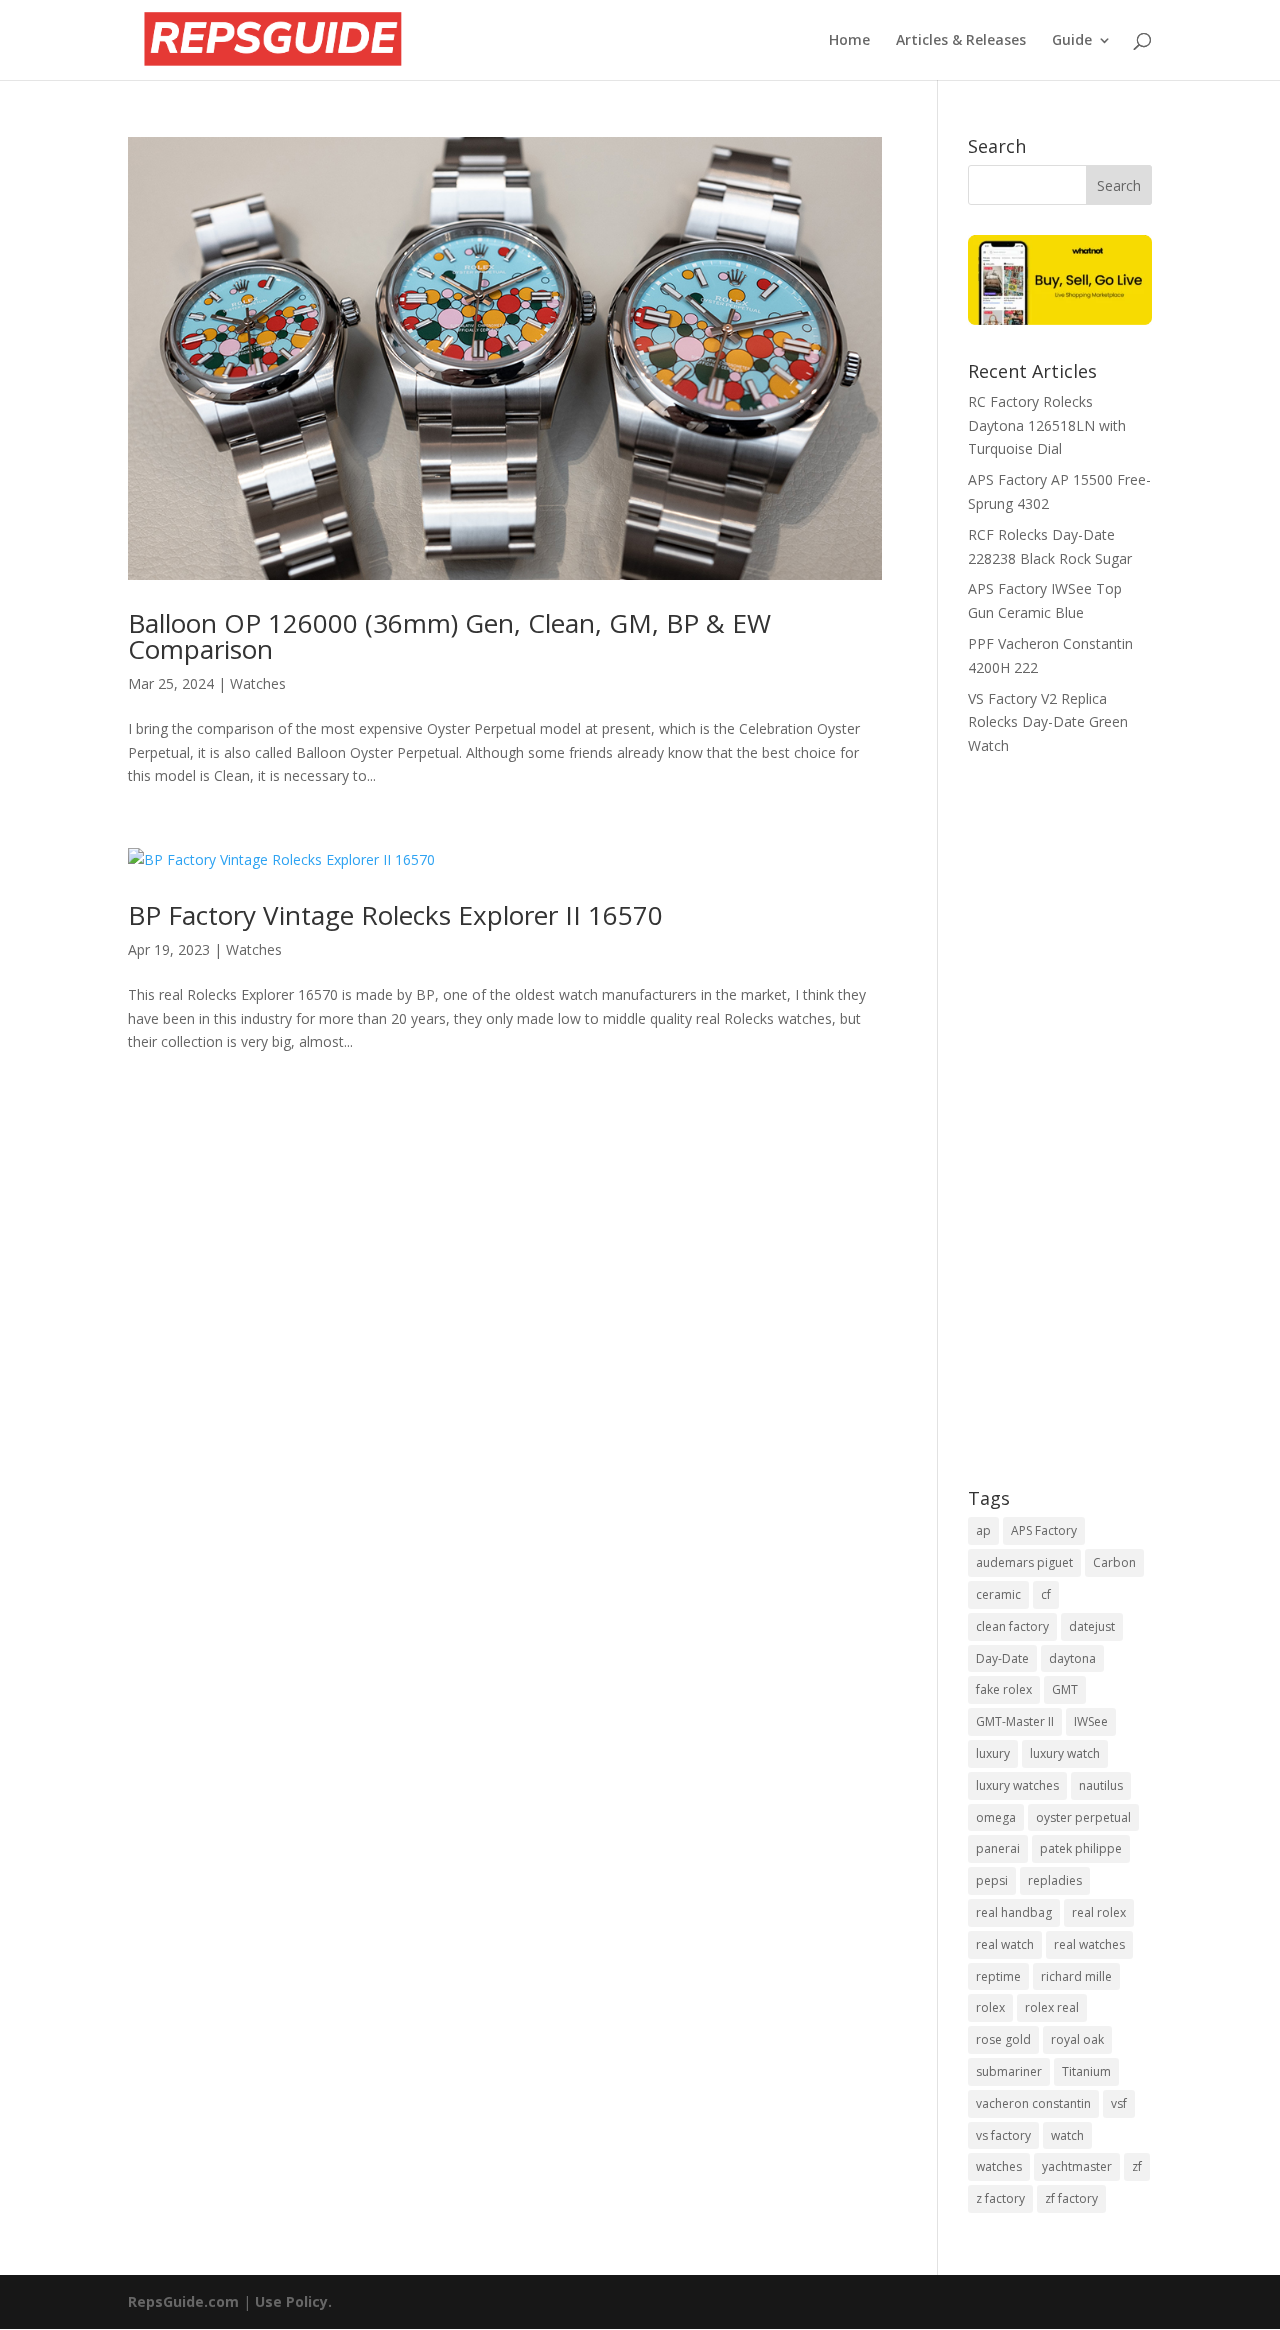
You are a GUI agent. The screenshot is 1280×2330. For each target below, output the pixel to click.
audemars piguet (1024, 1562)
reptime (998, 1976)
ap (983, 1530)
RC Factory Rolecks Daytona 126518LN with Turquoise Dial (1047, 425)
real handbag (1014, 1912)
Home (849, 41)
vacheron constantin (1033, 2103)
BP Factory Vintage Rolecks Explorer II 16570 (395, 915)
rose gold (1003, 2039)
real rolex (1099, 1912)
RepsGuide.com (183, 2301)
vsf (1119, 2103)
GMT (1065, 1689)
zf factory (1071, 2198)
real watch (1005, 1944)
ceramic (998, 1594)
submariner (1009, 2071)
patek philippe (1081, 1848)
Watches (258, 683)
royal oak (1077, 2039)
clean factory (1012, 1626)
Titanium (1086, 2071)
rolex (990, 2007)
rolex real (1052, 2007)
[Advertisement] (1060, 1136)
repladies (1055, 1880)
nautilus (1101, 1785)
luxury (993, 1753)
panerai (998, 1848)
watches (999, 2166)
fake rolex (1004, 1689)
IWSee (1091, 1721)
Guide (1072, 41)
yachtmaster (1077, 2166)
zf (1137, 2166)
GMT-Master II (1015, 1721)
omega (996, 1817)
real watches (1089, 1944)
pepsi (992, 1880)
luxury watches (1017, 1785)
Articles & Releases (961, 41)
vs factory (1003, 2135)
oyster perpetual (1083, 1817)
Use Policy (291, 2301)
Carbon (1114, 1562)
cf (1046, 1594)
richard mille (1076, 1976)
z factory (1000, 2198)
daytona (1072, 1658)
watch (1067, 2135)
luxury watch (1065, 1753)
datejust (1092, 1626)
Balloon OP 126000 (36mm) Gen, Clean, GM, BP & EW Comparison (449, 636)
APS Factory (1044, 1530)
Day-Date (1002, 1658)
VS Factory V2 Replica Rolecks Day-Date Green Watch (1048, 722)
